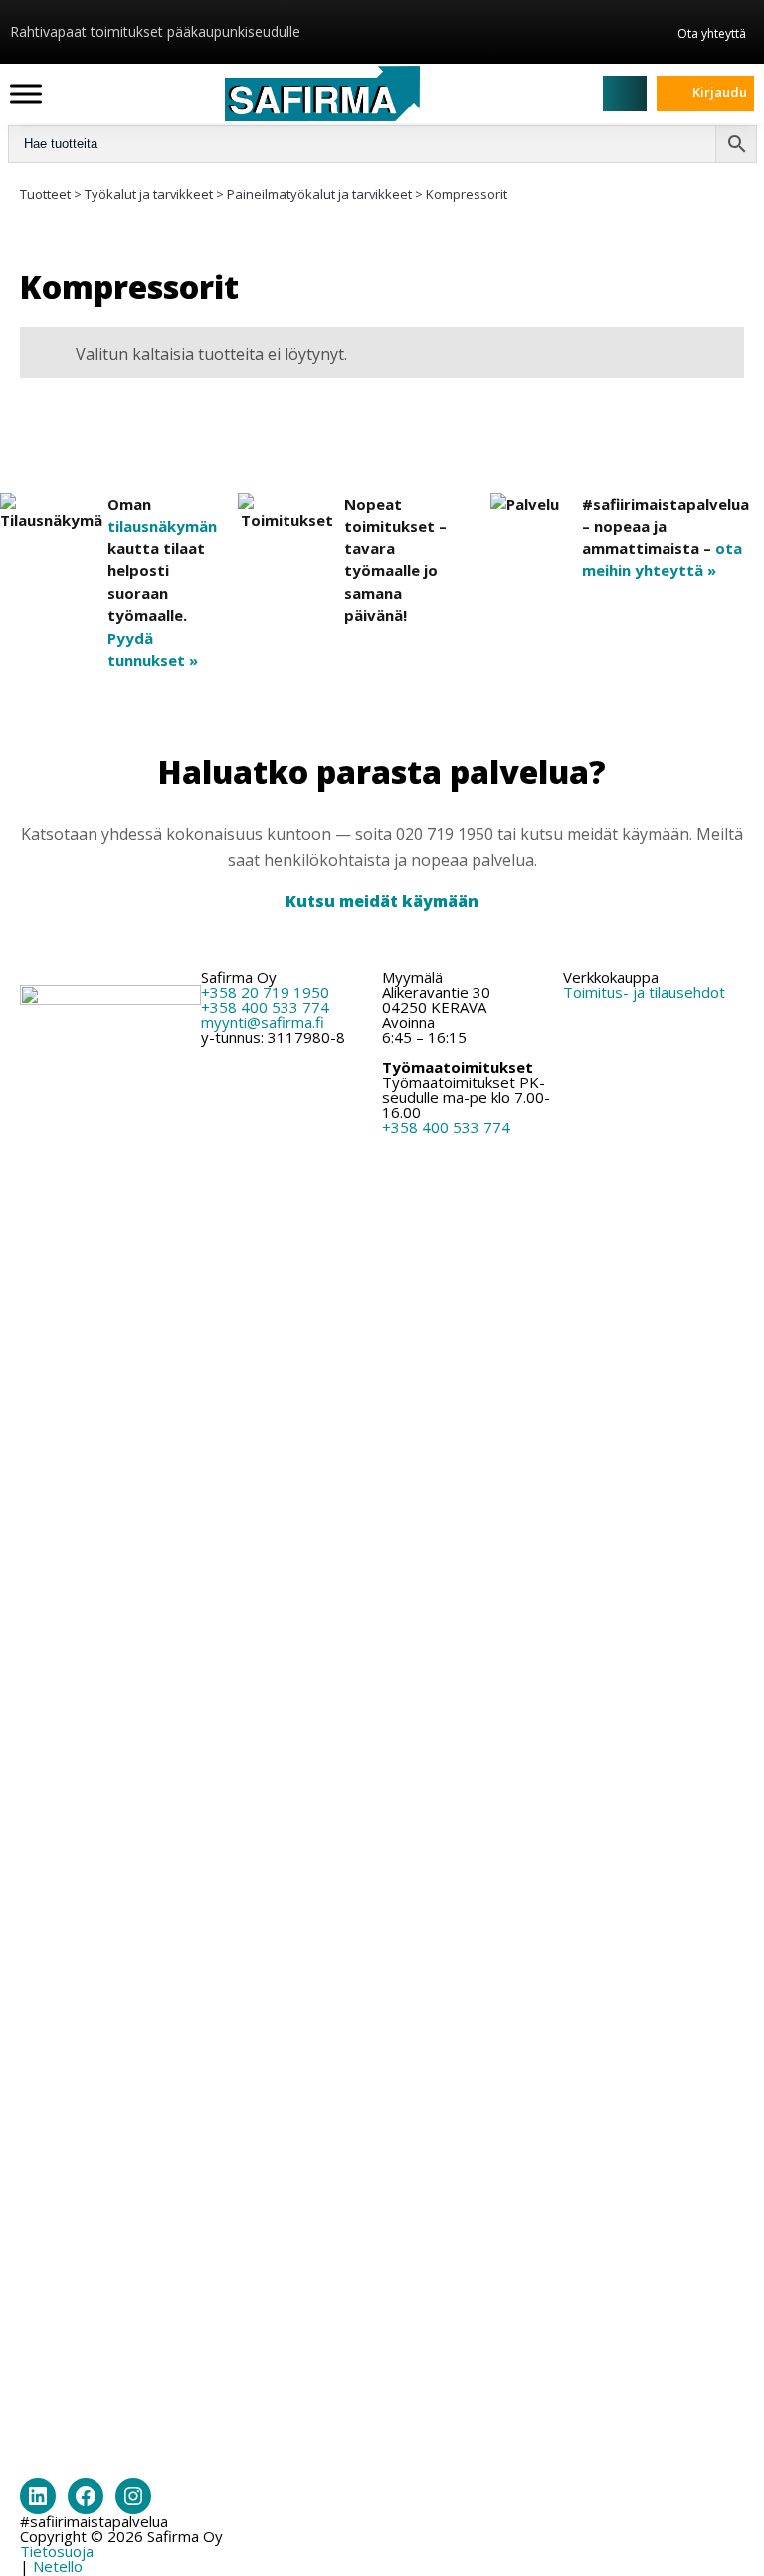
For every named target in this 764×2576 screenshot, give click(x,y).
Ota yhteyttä (712, 32)
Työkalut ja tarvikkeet (149, 194)
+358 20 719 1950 (265, 992)
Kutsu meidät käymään (382, 901)
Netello (58, 2566)
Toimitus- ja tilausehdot (644, 992)
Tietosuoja (57, 2551)
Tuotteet (45, 194)
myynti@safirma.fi (263, 1022)
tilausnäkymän (162, 526)
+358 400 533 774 (265, 1007)
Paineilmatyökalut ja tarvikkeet (319, 194)
